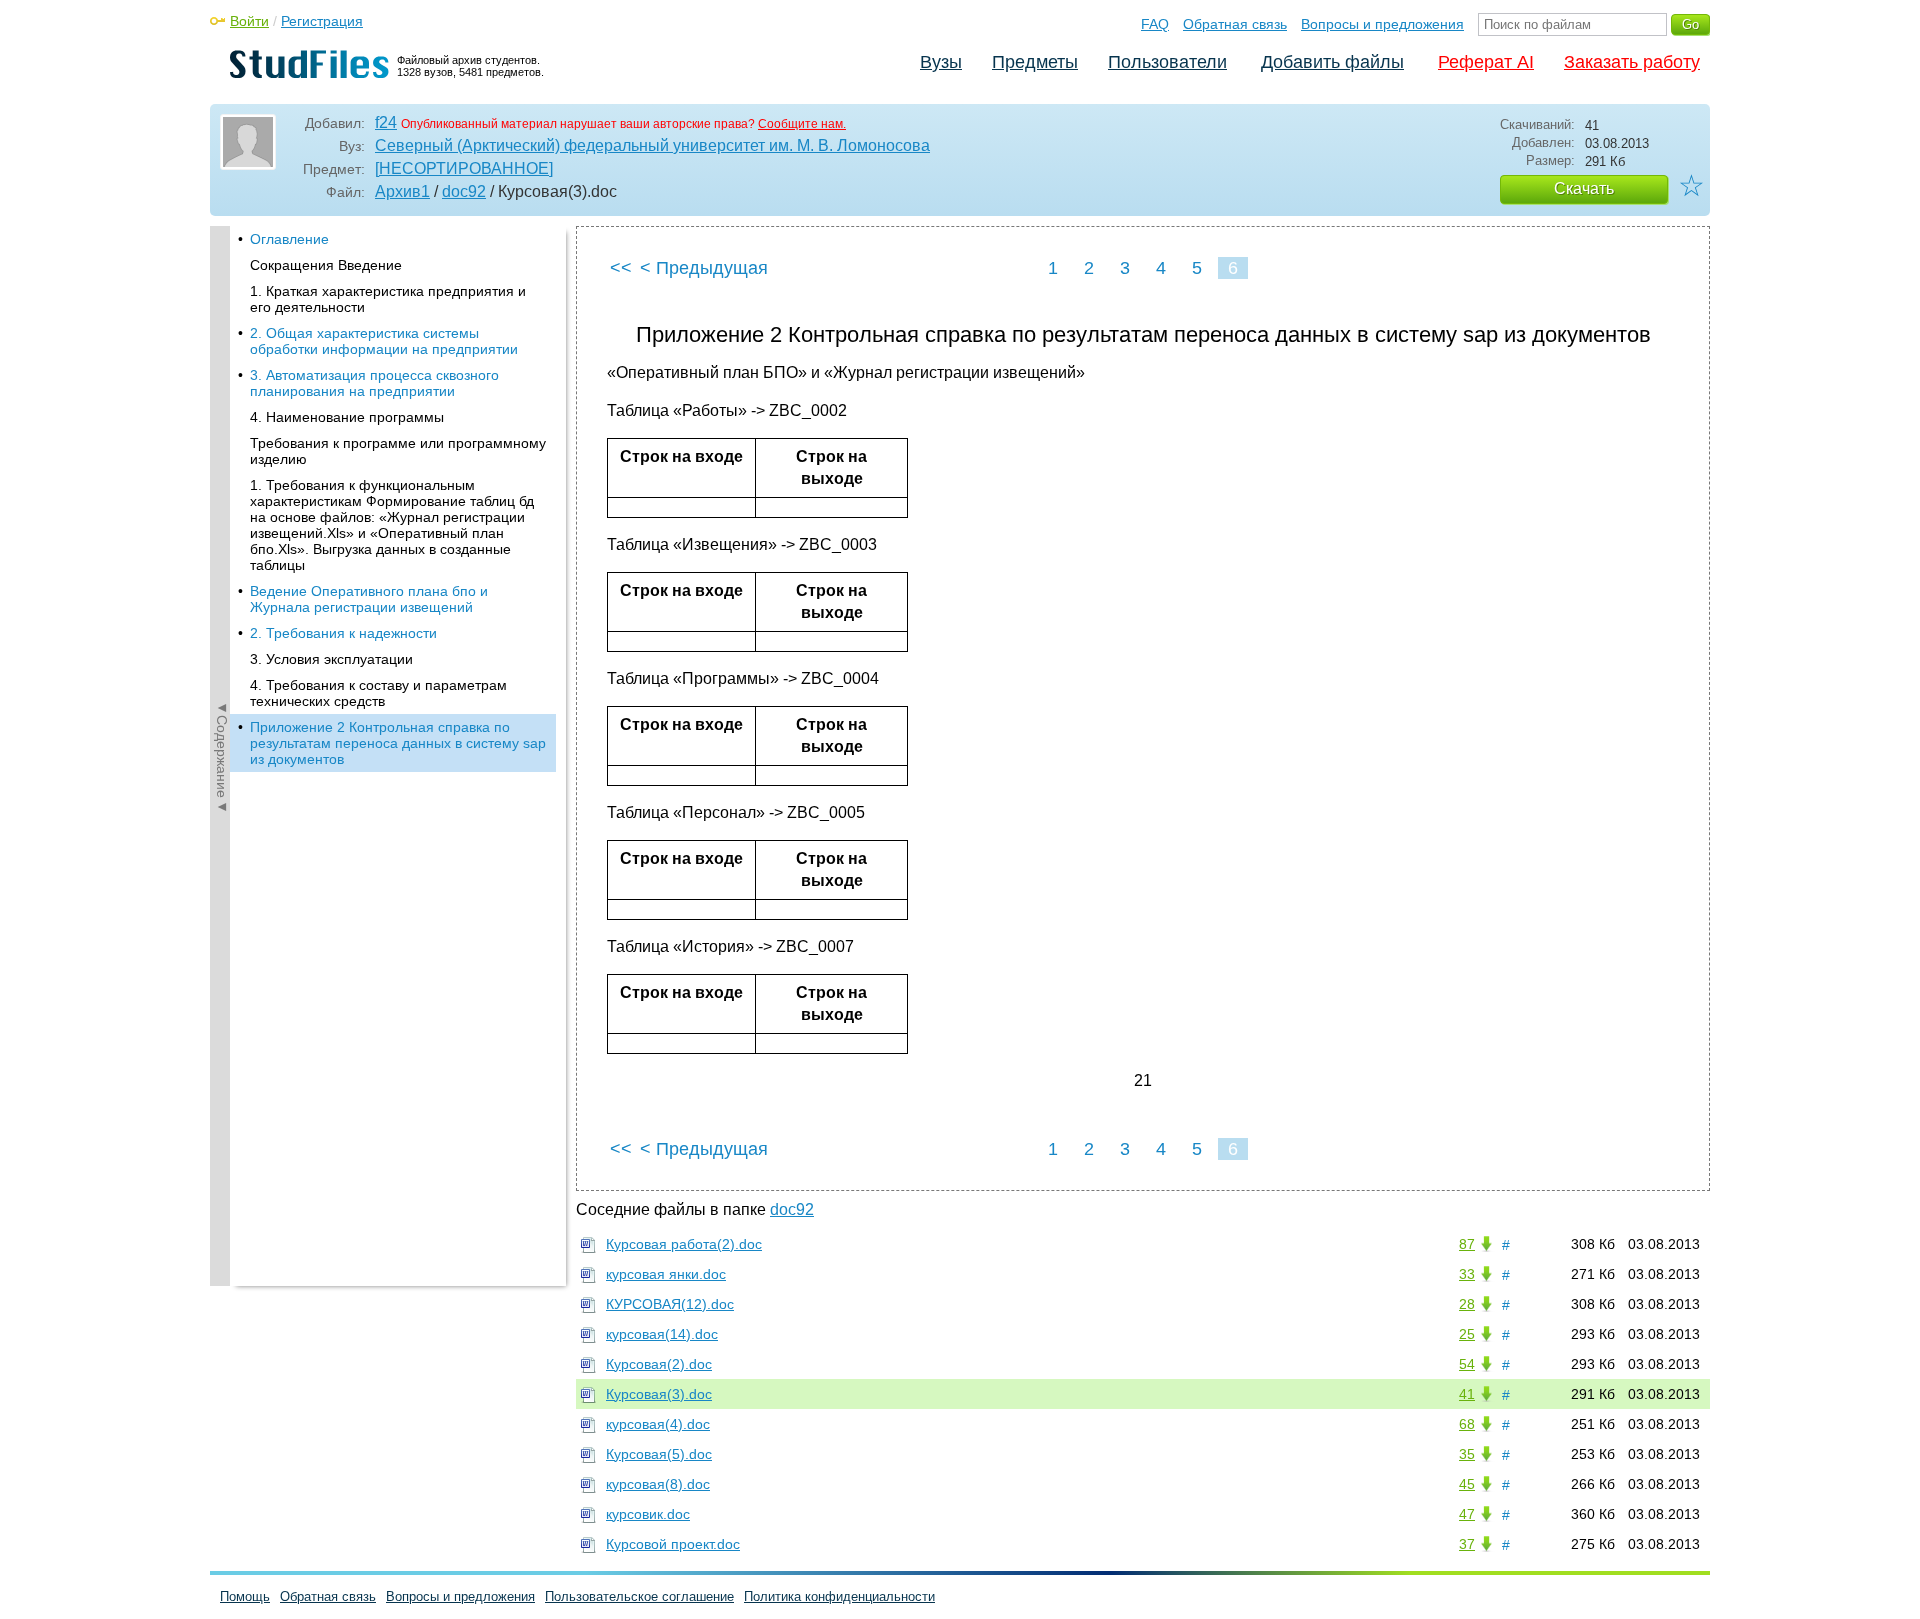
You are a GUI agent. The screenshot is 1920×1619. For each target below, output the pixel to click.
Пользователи (1167, 62)
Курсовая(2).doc (659, 1364)
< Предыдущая (704, 268)
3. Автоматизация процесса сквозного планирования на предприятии (374, 383)
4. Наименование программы (347, 417)
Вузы (941, 62)
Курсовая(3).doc (659, 1394)
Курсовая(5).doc (659, 1454)
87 (1467, 1244)
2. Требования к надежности (343, 633)
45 (1467, 1484)
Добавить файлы (1332, 62)
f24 (386, 122)
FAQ (1155, 24)
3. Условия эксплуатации (331, 659)
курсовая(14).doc (662, 1334)
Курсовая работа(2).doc (684, 1244)
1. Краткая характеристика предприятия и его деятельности (388, 299)
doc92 (464, 191)
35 (1467, 1454)
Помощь (245, 1596)
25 (1467, 1334)
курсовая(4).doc (658, 1424)
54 (1467, 1364)
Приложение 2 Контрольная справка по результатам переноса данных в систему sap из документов (398, 743)
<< (621, 268)
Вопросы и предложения (1382, 24)
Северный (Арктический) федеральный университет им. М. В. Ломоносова (652, 145)
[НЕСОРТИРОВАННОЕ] (464, 168)
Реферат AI (1486, 62)
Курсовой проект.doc (673, 1544)
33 (1467, 1274)
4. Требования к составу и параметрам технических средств (378, 693)
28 (1467, 1304)
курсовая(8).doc (658, 1484)
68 (1467, 1424)
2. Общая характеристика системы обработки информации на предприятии (384, 341)
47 (1467, 1514)
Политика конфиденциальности (839, 1596)
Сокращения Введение (326, 265)
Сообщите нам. (802, 124)
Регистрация (322, 21)
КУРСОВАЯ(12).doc (670, 1304)
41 (1467, 1394)
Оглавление (289, 239)
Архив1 (402, 191)
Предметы (1035, 62)
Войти (249, 21)
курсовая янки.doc (666, 1274)
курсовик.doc (648, 1514)
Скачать (1584, 188)
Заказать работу (1632, 62)
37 (1467, 1544)
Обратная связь (1235, 24)
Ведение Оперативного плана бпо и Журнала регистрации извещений (369, 599)
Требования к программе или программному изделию (398, 451)
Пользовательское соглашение (639, 1596)
